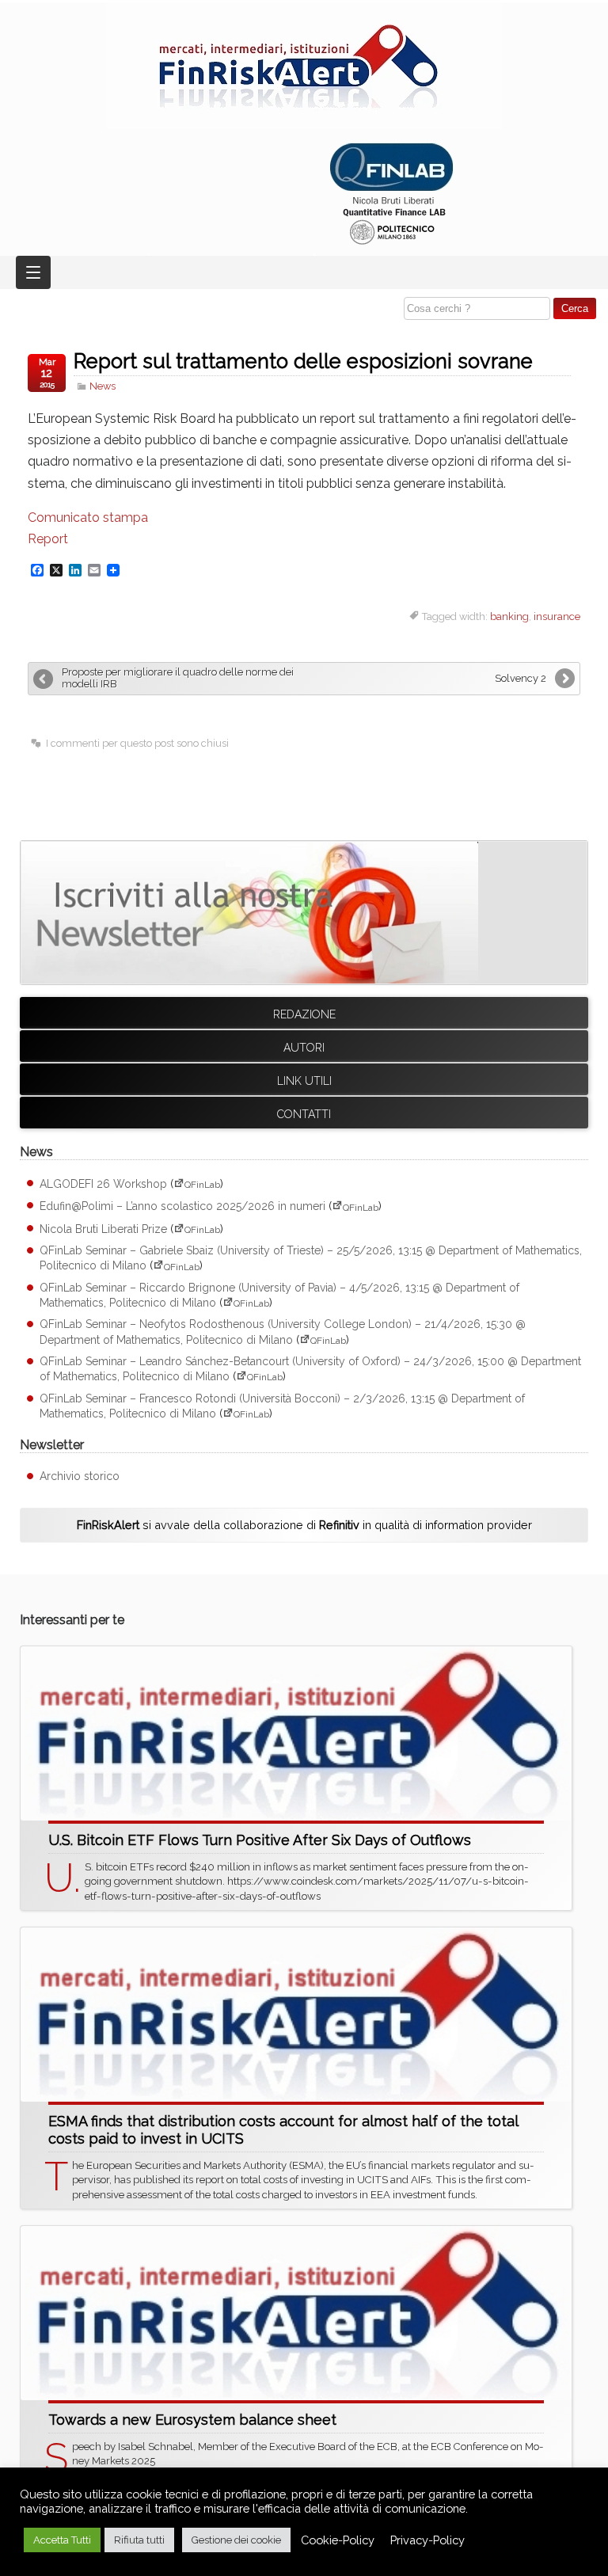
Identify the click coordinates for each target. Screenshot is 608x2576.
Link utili (304, 1081)
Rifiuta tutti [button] (139, 2540)
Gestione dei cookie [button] (236, 2540)
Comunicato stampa (88, 517)
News (103, 386)
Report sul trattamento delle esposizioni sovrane (303, 361)
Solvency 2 (521, 678)
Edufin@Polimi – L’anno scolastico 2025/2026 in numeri (182, 1207)
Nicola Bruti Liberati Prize (103, 1229)
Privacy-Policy (427, 2540)
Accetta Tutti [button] (62, 2540)
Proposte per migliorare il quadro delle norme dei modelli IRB (178, 678)
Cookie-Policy (338, 2540)
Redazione (304, 1014)
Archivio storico (80, 1476)
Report (48, 539)
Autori (304, 1048)
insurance (557, 616)
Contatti (304, 1114)
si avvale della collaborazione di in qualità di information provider (304, 1525)
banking (509, 616)
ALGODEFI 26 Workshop (103, 1184)
